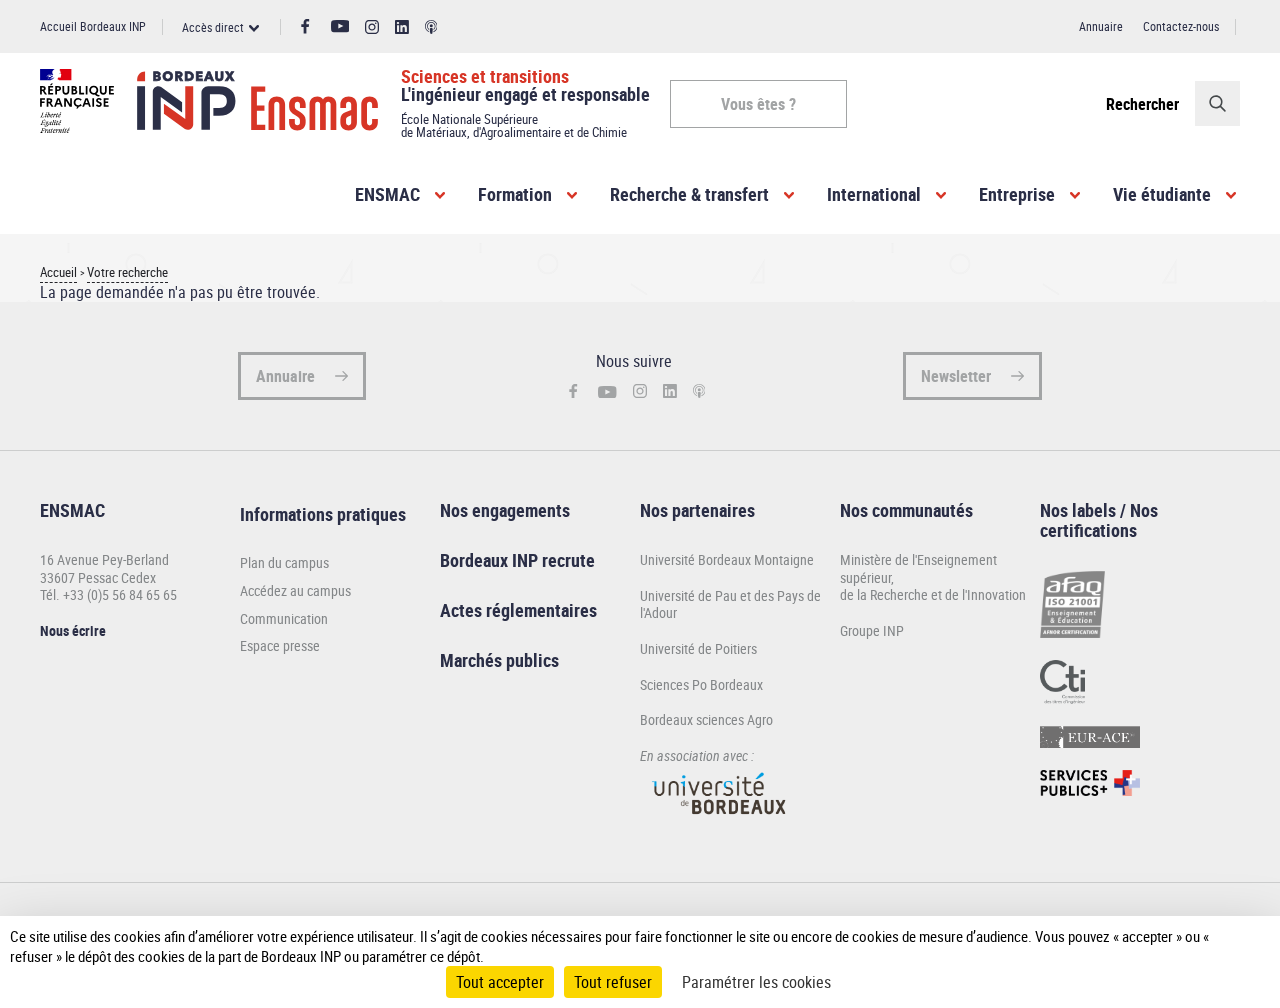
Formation (515, 194)
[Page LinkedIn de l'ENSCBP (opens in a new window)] (402, 27)
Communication (284, 619)
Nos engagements (505, 510)
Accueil (58, 272)
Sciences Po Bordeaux (701, 684)
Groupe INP (872, 630)
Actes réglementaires (518, 610)
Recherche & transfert (689, 194)
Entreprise (1017, 194)
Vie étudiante (1162, 194)
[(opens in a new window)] (720, 823)
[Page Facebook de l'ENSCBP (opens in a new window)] (305, 27)
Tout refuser (613, 982)
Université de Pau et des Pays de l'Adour (730, 604)
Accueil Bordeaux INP (93, 26)
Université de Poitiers (698, 648)
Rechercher (1142, 104)
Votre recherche (127, 272)
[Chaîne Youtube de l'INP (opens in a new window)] (340, 26)
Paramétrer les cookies (756, 982)
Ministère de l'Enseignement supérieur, (918, 568)
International (874, 194)
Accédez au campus (295, 591)
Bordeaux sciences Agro (706, 719)
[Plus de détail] (1233, 946)
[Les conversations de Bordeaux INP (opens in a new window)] (431, 27)
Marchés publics (499, 660)
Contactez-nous (1181, 26)
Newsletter (956, 376)
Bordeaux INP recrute (517, 560)
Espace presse (280, 646)
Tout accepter (500, 982)
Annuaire (1101, 26)
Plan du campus (284, 563)
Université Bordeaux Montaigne (727, 559)
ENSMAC (387, 194)
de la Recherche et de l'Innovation (933, 594)
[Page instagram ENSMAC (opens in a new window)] (372, 27)
